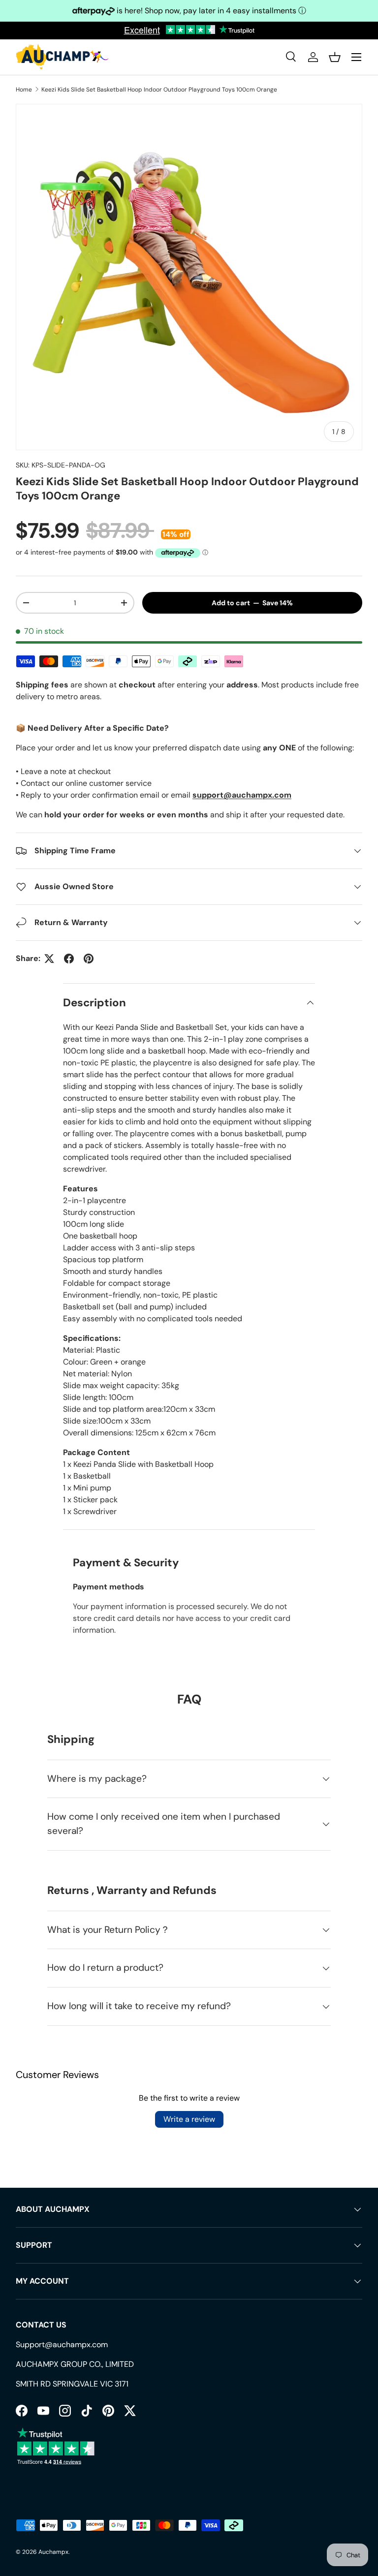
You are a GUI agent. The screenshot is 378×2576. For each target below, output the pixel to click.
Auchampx (53, 2552)
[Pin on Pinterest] (89, 959)
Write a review (189, 2119)
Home (24, 90)
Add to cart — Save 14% (252, 603)
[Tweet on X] (49, 959)
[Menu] (356, 57)
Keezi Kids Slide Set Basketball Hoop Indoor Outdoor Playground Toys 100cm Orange (159, 90)
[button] (335, 57)
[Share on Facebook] (69, 959)
